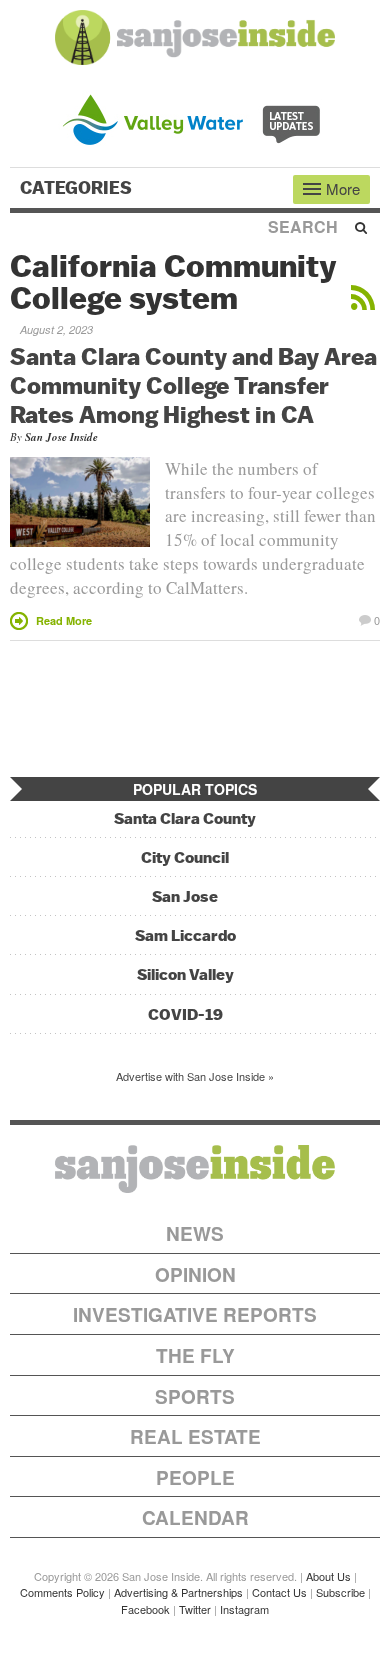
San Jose (185, 896)
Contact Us (279, 1592)
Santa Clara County (185, 818)
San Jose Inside (61, 437)
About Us (328, 1576)
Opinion (195, 1274)
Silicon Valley (185, 974)
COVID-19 (185, 1014)
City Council (185, 857)
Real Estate (195, 1436)
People (195, 1477)
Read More (64, 620)
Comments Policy (62, 1592)
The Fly (195, 1355)
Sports (195, 1396)
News (195, 1233)
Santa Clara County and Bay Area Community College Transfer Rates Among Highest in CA (193, 385)
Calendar (195, 1517)
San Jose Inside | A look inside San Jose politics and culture (195, 1169)
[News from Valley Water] (195, 117)
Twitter (195, 1609)
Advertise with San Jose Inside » (195, 1076)
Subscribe (340, 1592)
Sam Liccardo (185, 935)
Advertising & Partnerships (178, 1592)
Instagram (244, 1609)
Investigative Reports (195, 1314)
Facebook (145, 1609)
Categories (78, 188)
